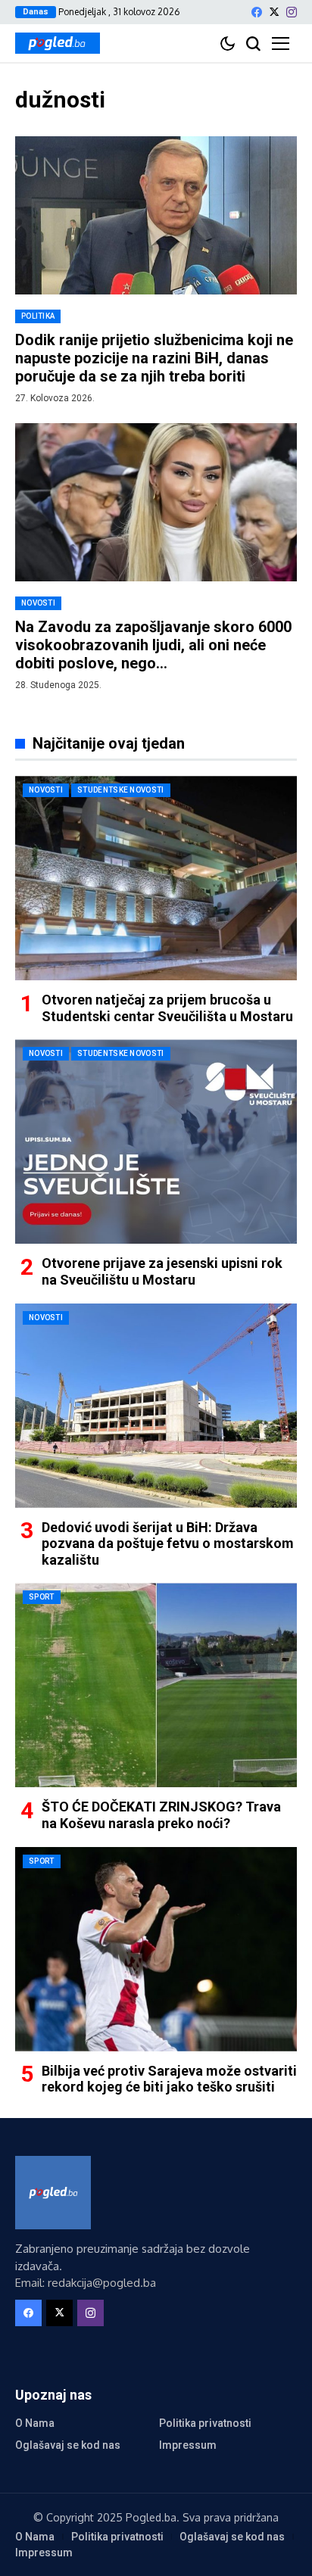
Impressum (188, 2445)
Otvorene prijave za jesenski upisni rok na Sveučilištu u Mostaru (162, 1271)
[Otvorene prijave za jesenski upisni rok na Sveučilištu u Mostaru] (156, 1142)
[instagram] (292, 12)
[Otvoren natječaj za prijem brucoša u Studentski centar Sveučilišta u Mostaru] (156, 878)
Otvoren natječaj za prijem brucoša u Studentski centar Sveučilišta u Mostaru (167, 1008)
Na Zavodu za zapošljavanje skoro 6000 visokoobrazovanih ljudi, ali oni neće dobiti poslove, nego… (153, 645)
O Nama (35, 2423)
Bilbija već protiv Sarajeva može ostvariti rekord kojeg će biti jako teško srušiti (169, 2079)
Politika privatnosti (205, 2423)
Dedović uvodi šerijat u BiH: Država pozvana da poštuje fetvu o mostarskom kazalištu (168, 1543)
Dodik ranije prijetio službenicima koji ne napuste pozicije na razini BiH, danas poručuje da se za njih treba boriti (154, 358)
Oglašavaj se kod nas (68, 2445)
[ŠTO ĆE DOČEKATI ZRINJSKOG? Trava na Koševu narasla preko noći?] (156, 1685)
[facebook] (257, 12)
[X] (274, 12)
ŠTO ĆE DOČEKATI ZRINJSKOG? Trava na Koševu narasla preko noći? (161, 1815)
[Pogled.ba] (58, 43)
